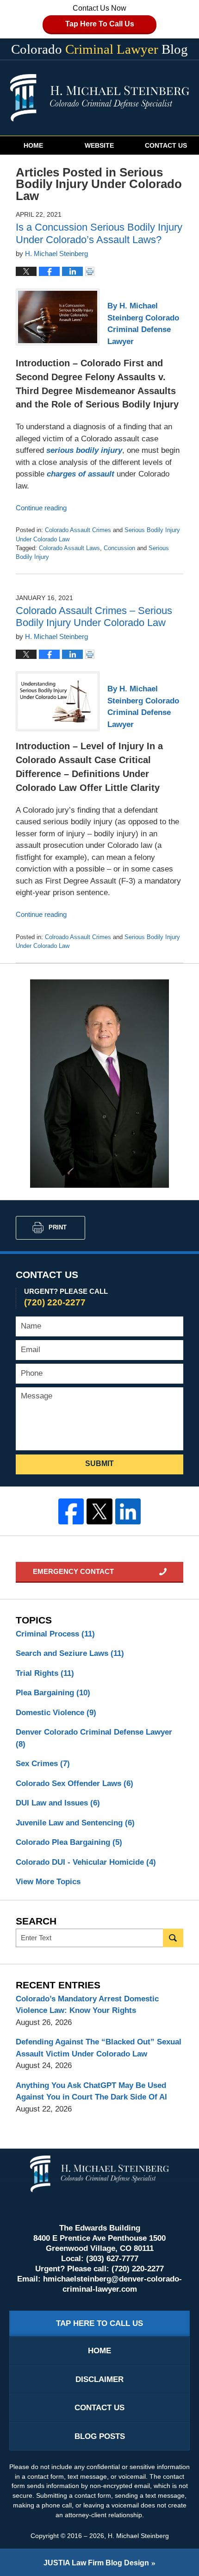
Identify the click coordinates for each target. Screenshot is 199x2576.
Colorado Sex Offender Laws (75, 1783)
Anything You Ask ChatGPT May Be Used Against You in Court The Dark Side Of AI (91, 2091)
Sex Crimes (43, 1764)
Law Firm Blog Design (96, 2563)
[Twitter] (99, 1511)
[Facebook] (71, 1511)
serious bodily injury (83, 450)
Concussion (119, 548)
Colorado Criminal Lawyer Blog (100, 98)
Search (173, 1938)
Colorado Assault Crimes (78, 530)
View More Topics (48, 1882)
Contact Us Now (100, 16)
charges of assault (79, 474)
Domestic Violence (56, 1713)
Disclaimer (99, 2379)
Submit (99, 1463)
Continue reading (41, 508)
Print (58, 1227)
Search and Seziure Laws (70, 1653)
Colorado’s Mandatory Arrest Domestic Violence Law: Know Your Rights (87, 2005)
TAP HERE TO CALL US (99, 2323)
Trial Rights (45, 1673)
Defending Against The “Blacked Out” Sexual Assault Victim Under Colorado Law (99, 2048)
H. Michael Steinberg (138, 2536)
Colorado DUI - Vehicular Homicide (86, 1862)
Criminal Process (55, 1634)
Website (99, 145)
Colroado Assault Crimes (78, 937)
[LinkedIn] (128, 1511)
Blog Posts (100, 2436)
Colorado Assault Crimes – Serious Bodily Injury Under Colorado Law (94, 617)
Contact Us (166, 145)
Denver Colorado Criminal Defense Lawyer (94, 1738)
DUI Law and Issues (58, 1803)
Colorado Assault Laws (69, 548)
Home (33, 145)
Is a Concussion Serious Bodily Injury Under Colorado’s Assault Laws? (99, 233)
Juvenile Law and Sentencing (75, 1823)
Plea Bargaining (53, 1693)
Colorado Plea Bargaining (69, 1842)
